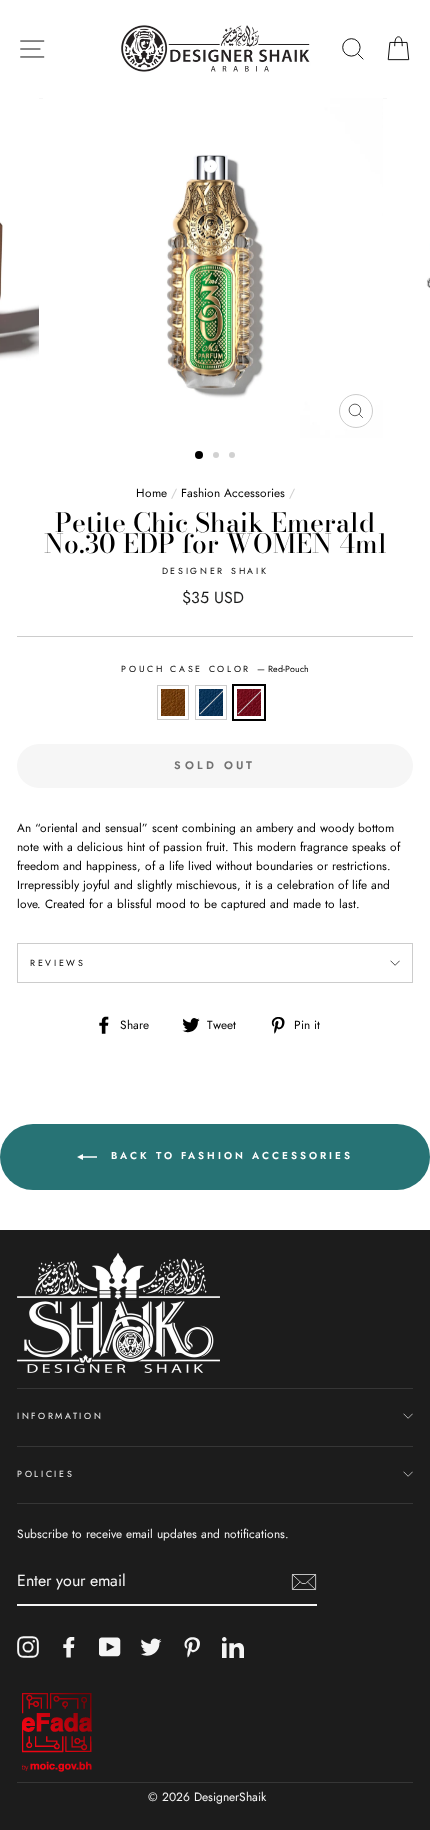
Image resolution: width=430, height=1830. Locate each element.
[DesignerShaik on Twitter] (151, 1647)
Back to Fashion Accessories (229, 1156)
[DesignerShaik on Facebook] (69, 1647)
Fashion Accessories (233, 492)
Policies (45, 1473)
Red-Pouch (249, 702)
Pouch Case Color (215, 668)
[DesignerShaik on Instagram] (28, 1647)
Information (60, 1415)
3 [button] (234, 457)
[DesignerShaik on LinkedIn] (233, 1647)
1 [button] (200, 456)
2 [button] (218, 457)
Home (151, 492)
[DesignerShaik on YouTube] (110, 1647)
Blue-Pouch (211, 702)
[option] (215, 268)
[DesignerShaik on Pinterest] (192, 1647)
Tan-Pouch (173, 702)
